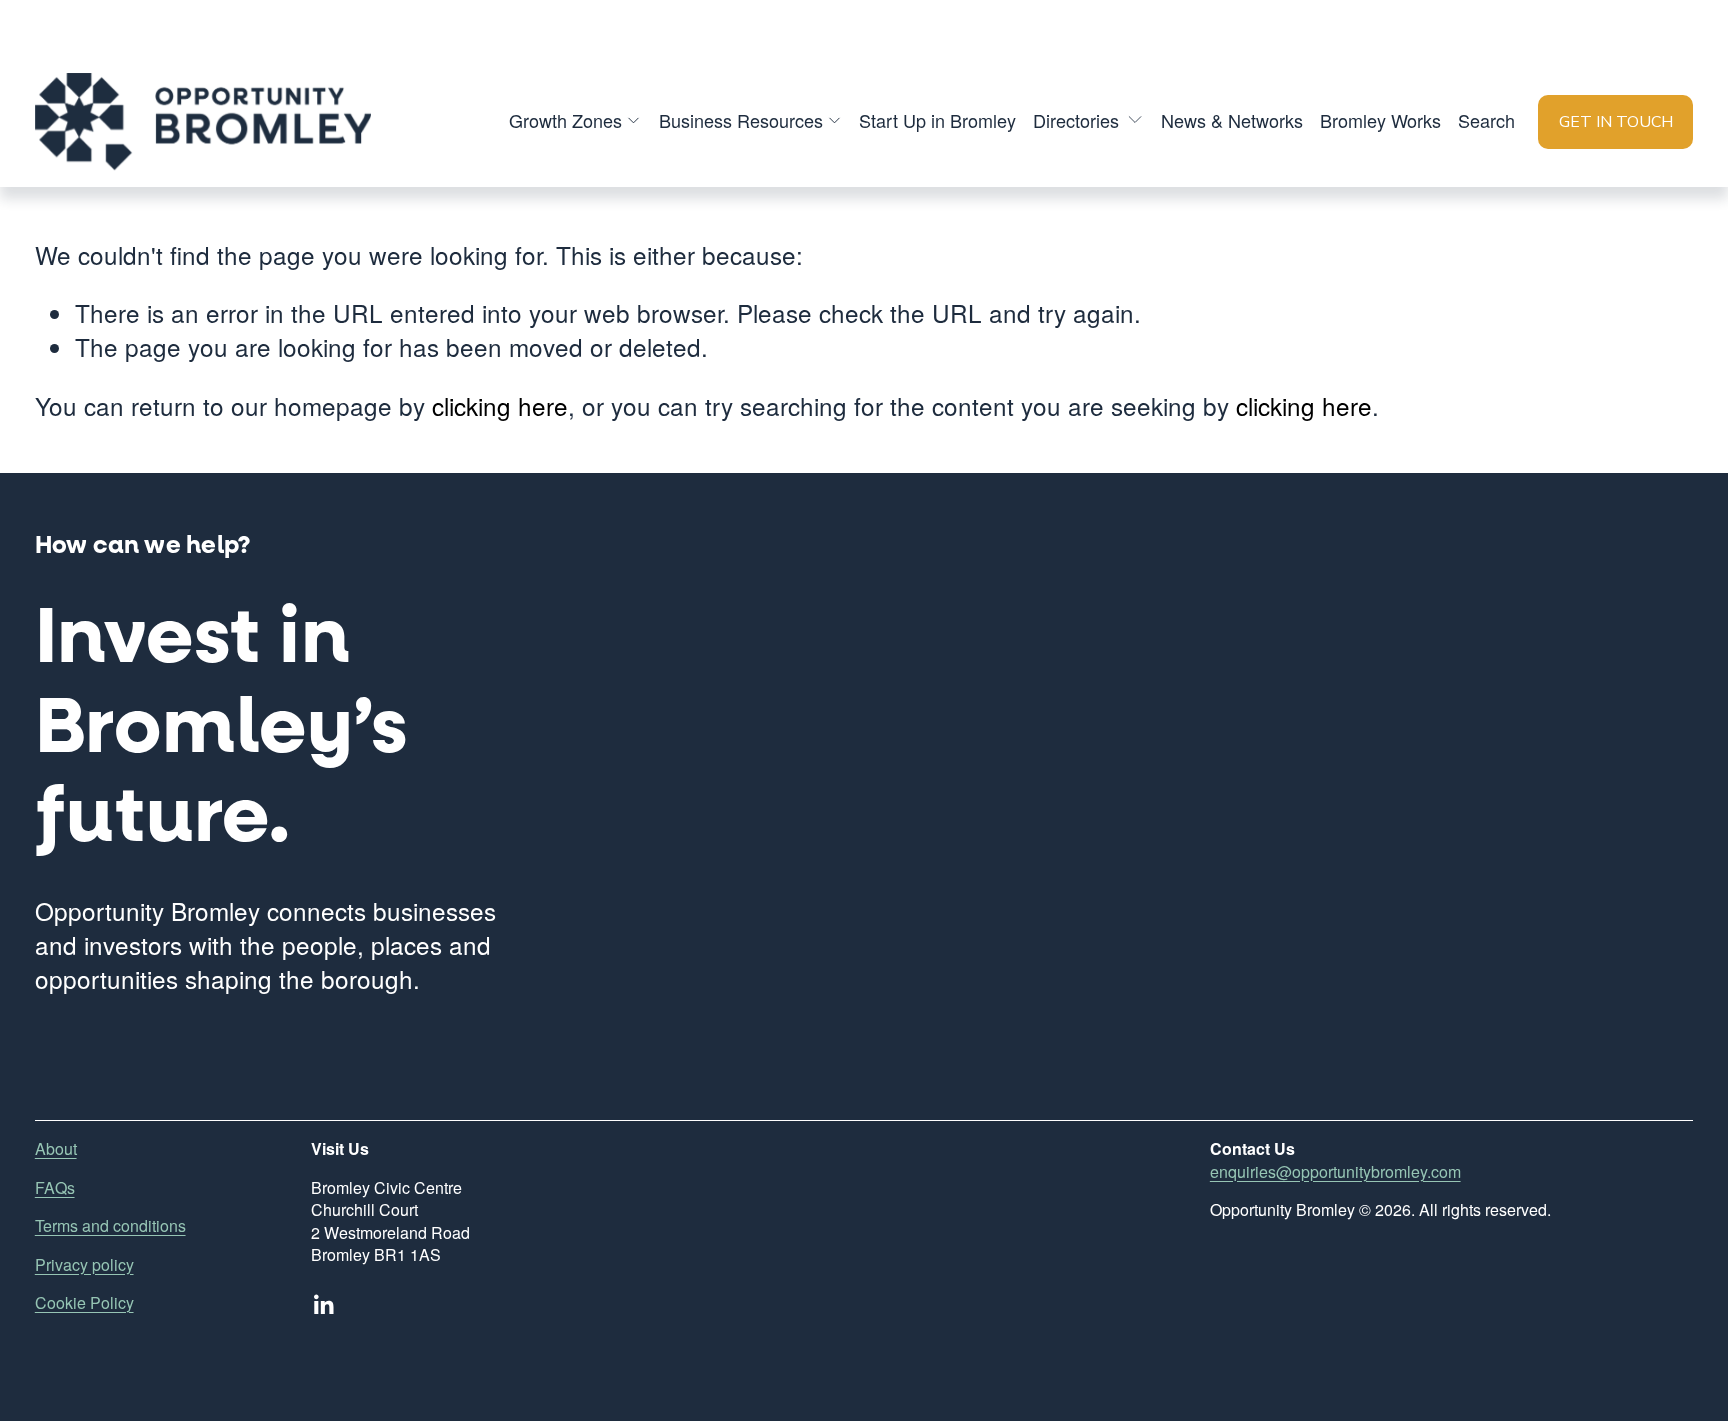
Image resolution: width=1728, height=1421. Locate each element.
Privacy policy (84, 1265)
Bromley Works (1380, 120)
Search (1486, 120)
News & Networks (1232, 120)
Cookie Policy (84, 1303)
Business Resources (741, 120)
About (56, 1149)
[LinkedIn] (323, 1305)
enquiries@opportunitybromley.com (1335, 1172)
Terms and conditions (110, 1226)
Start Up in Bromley (937, 120)
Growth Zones (565, 120)
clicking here (500, 405)
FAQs (55, 1188)
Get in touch (1616, 122)
